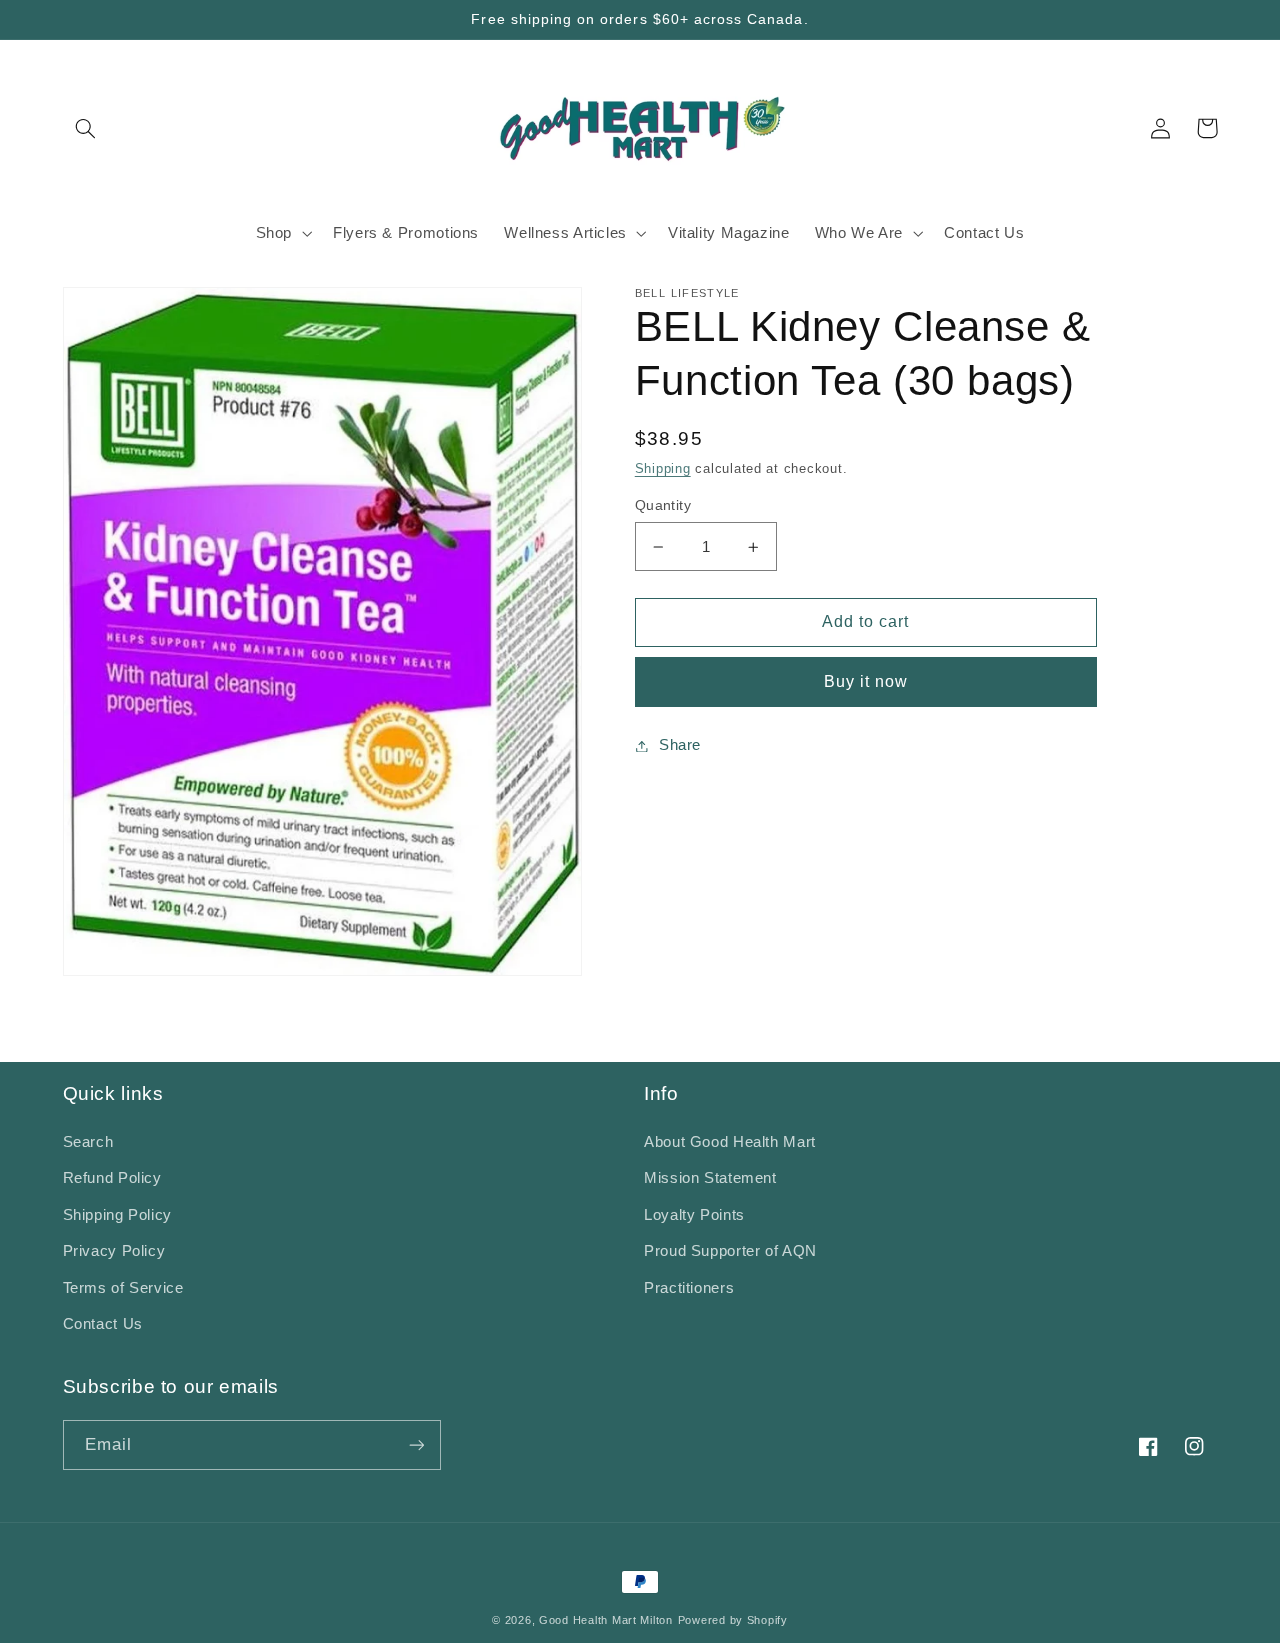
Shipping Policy (117, 1215)
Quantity (663, 505)
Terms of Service (123, 1288)
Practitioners (689, 1288)
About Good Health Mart (730, 1142)
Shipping (663, 469)
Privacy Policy (114, 1251)
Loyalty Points (694, 1215)
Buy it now (866, 681)
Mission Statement (710, 1178)
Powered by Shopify (733, 1620)
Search (88, 1142)
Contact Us (103, 1324)
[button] (86, 128)
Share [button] (680, 745)
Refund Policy (112, 1178)
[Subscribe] (416, 1444)
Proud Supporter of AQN (730, 1251)
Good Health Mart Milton (606, 1620)
